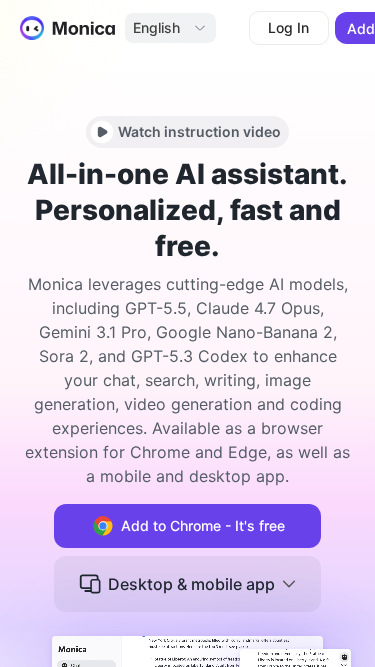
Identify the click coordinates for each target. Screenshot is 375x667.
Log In (288, 27)
